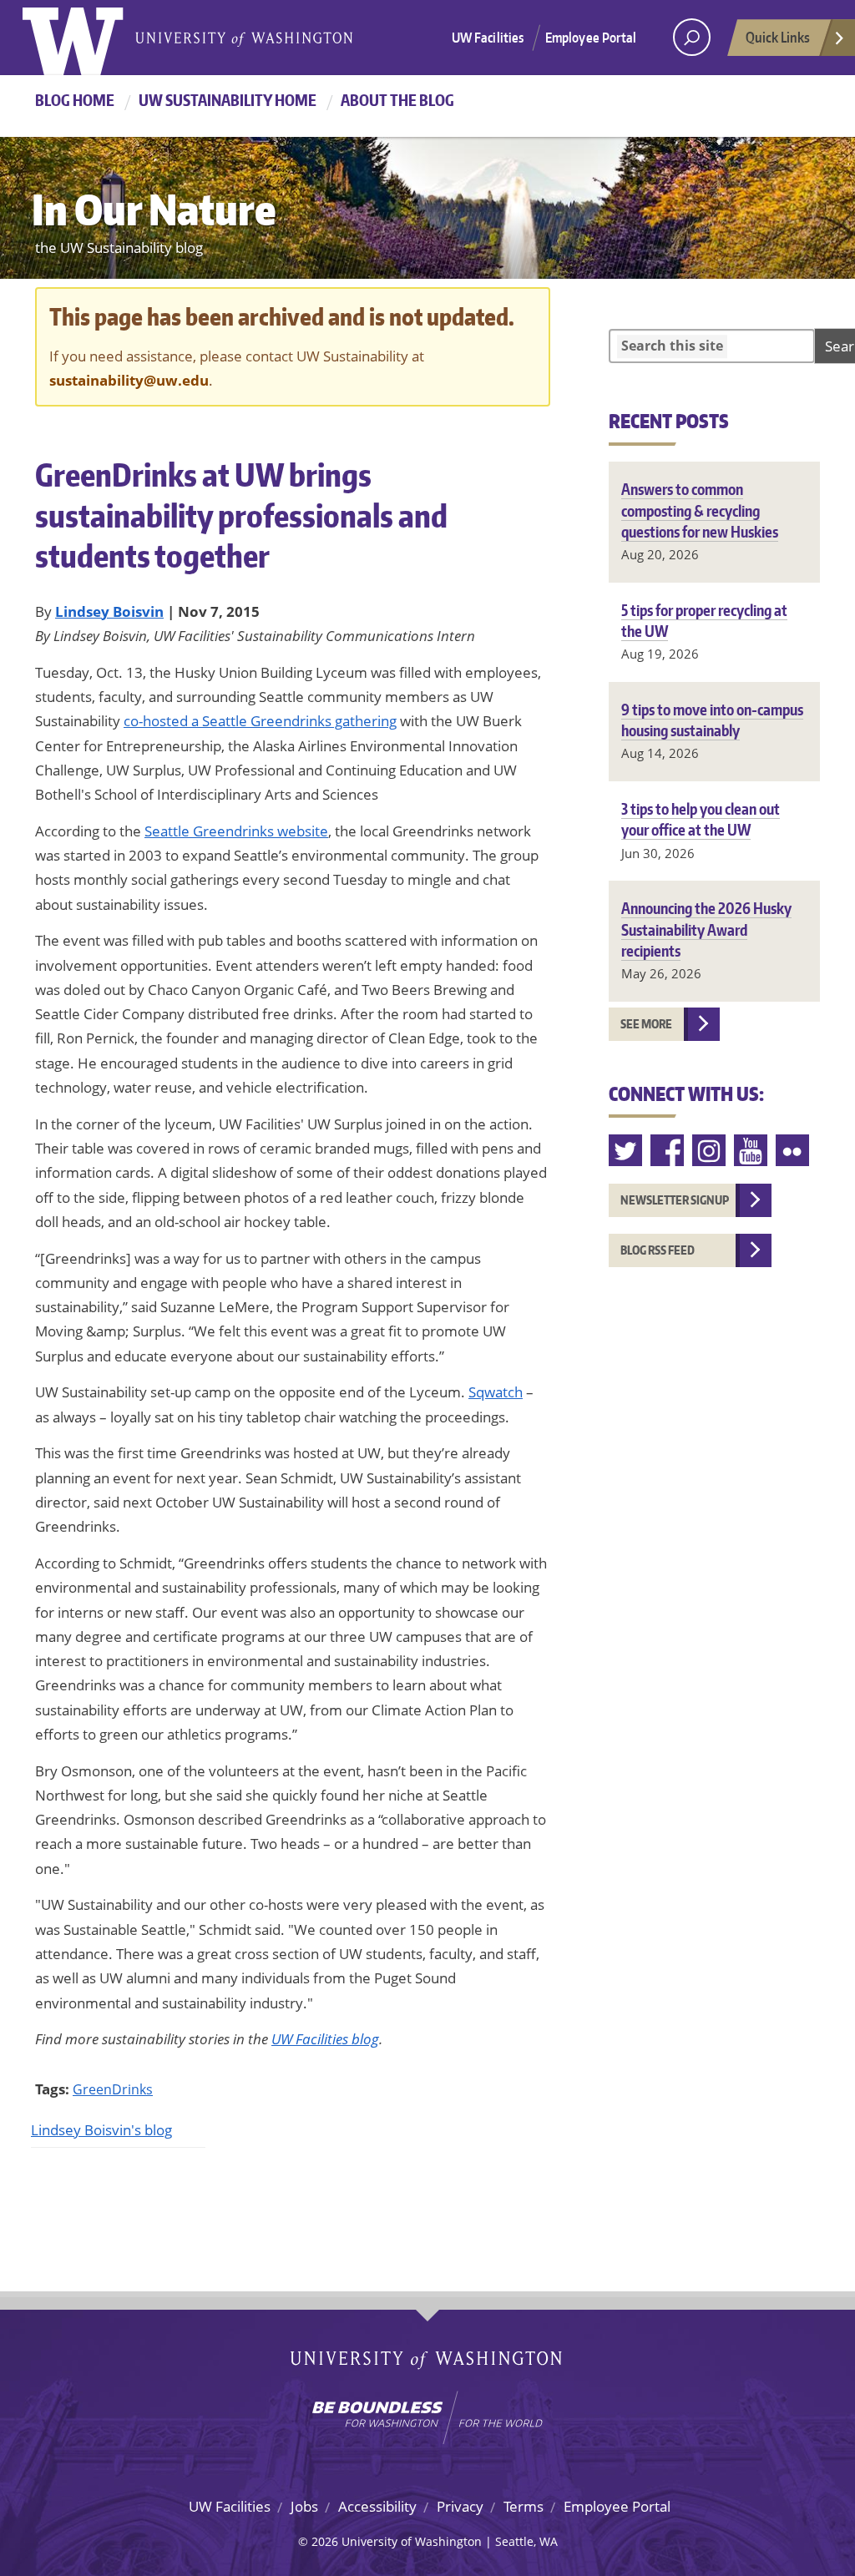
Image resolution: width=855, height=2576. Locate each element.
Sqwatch (496, 1392)
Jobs (304, 2506)
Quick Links (778, 37)
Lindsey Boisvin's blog (101, 2130)
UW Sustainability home (228, 100)
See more (646, 1024)
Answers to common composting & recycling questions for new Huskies (700, 510)
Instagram (710, 1151)
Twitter (626, 1151)
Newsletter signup (675, 1200)
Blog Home (75, 100)
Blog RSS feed (658, 1250)
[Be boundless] (427, 2417)
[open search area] (692, 37)
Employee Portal (591, 38)
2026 (325, 2541)
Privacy (460, 2506)
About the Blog (397, 100)
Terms (524, 2506)
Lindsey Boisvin (109, 611)
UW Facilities (488, 38)
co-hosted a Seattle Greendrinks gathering (260, 721)
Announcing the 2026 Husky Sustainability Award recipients (706, 929)
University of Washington (91, 38)
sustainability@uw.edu (129, 380)
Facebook (668, 1151)
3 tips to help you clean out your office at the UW (701, 819)
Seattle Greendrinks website (236, 831)
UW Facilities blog (325, 2039)
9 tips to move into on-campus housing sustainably (712, 720)
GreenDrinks (113, 2089)
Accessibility (377, 2506)
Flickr (793, 1151)
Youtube (751, 1151)
